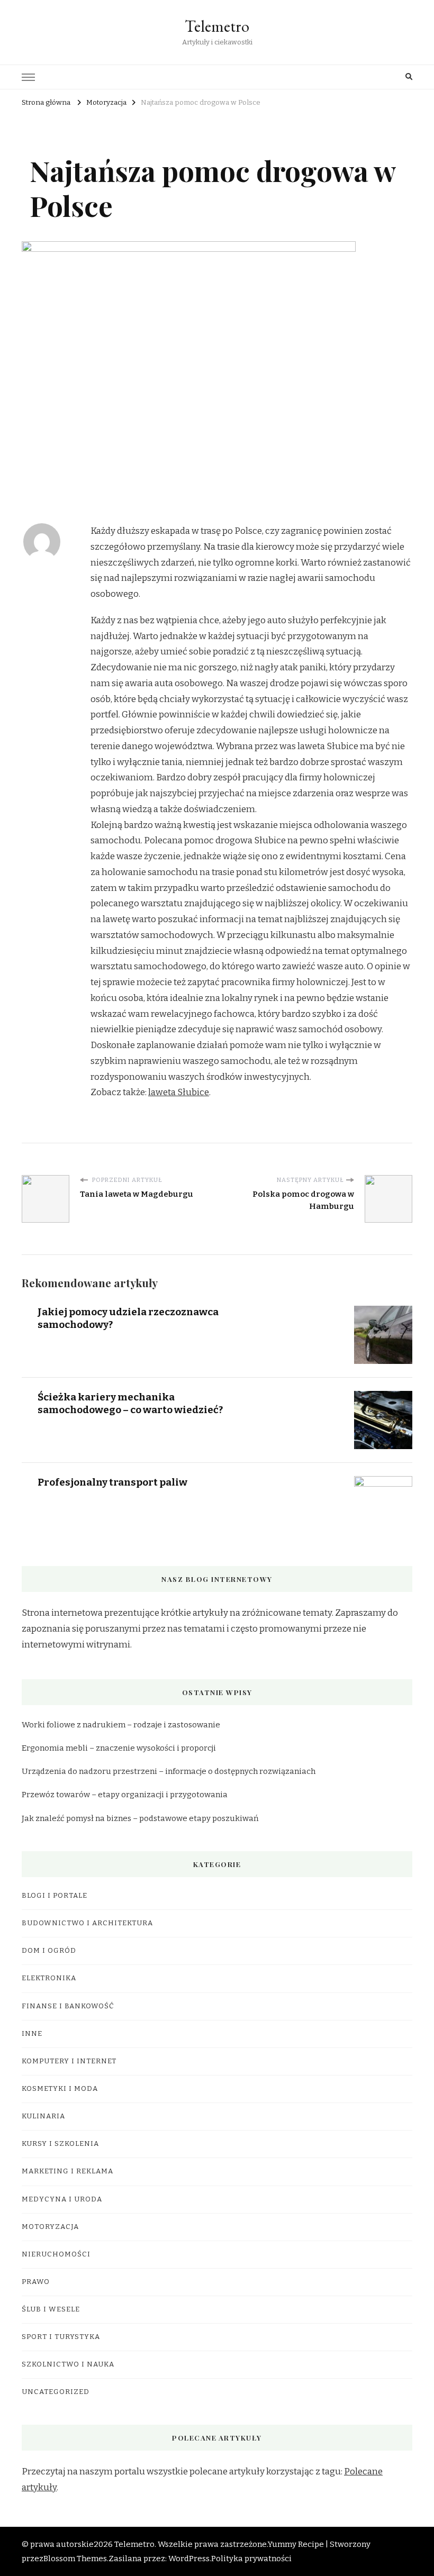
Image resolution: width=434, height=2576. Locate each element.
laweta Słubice (179, 1092)
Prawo (36, 2282)
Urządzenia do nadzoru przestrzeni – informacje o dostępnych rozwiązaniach (169, 1771)
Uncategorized (56, 2392)
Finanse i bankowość (68, 2006)
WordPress (189, 2559)
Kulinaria (43, 2116)
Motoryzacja (50, 2227)
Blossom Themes (75, 2559)
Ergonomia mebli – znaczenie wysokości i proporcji (119, 1748)
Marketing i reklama (67, 2171)
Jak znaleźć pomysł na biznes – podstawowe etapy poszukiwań (140, 1818)
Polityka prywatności (251, 2559)
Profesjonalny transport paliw (112, 1482)
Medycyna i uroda (62, 2199)
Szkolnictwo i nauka (68, 2364)
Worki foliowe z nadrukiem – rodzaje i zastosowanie (121, 1725)
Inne (32, 2034)
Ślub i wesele (51, 2309)
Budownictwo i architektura (87, 1923)
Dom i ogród (49, 1951)
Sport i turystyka (61, 2337)
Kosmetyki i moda (60, 2089)
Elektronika (49, 1978)
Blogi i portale (55, 1896)
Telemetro (217, 26)
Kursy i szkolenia (60, 2144)
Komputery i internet (69, 2061)
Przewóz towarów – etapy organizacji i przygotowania (125, 1795)
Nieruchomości (56, 2254)
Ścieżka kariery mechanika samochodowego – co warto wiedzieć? (130, 1403)
